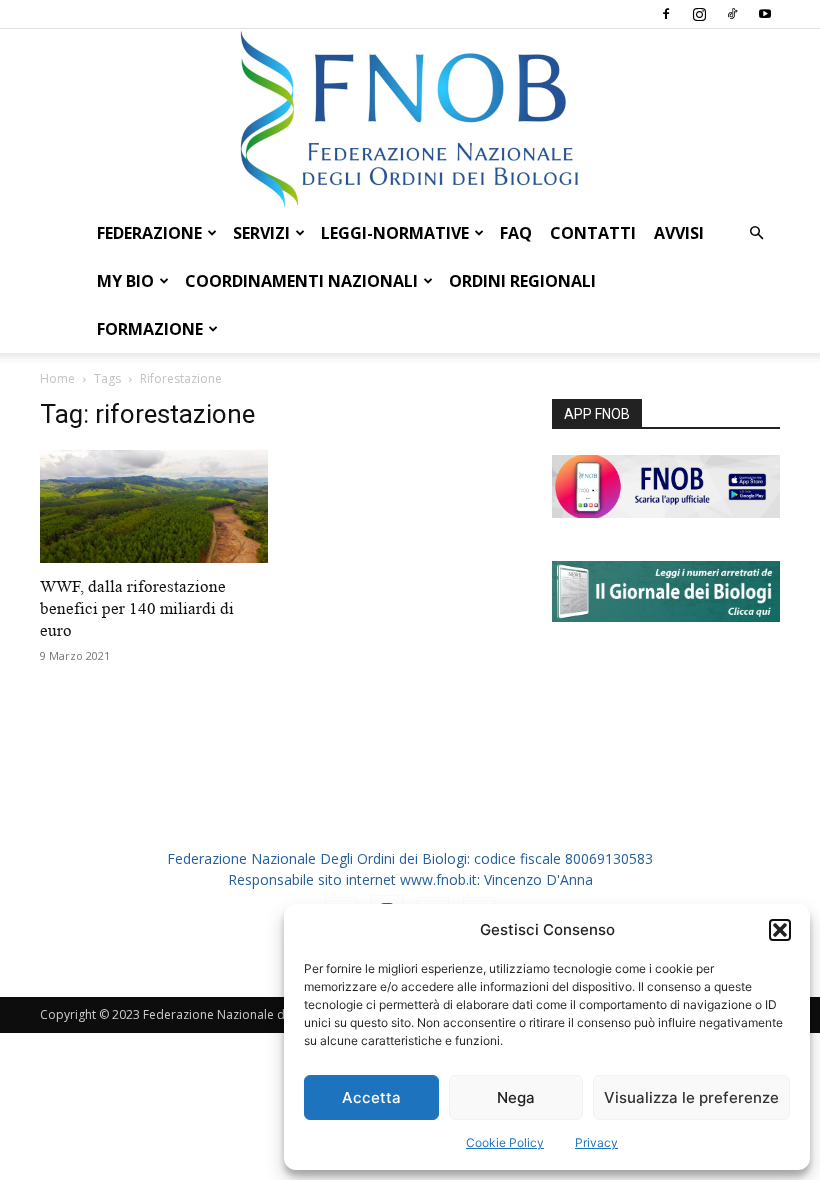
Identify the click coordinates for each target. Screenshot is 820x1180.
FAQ (516, 233)
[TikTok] (732, 14)
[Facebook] (666, 14)
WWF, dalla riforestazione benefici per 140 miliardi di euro (137, 608)
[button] (780, 930)
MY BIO (125, 281)
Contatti (593, 233)
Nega (516, 1097)
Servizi (261, 233)
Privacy (596, 1142)
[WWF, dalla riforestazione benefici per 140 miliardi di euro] (154, 506)
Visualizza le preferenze (691, 1097)
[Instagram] (699, 14)
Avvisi (679, 233)
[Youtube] (765, 14)
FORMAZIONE (150, 329)
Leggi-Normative (395, 233)
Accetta (371, 1097)
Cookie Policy (505, 1142)
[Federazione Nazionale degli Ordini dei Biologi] (410, 119)
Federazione (149, 233)
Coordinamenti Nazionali (301, 281)
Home (57, 378)
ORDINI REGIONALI (522, 281)
